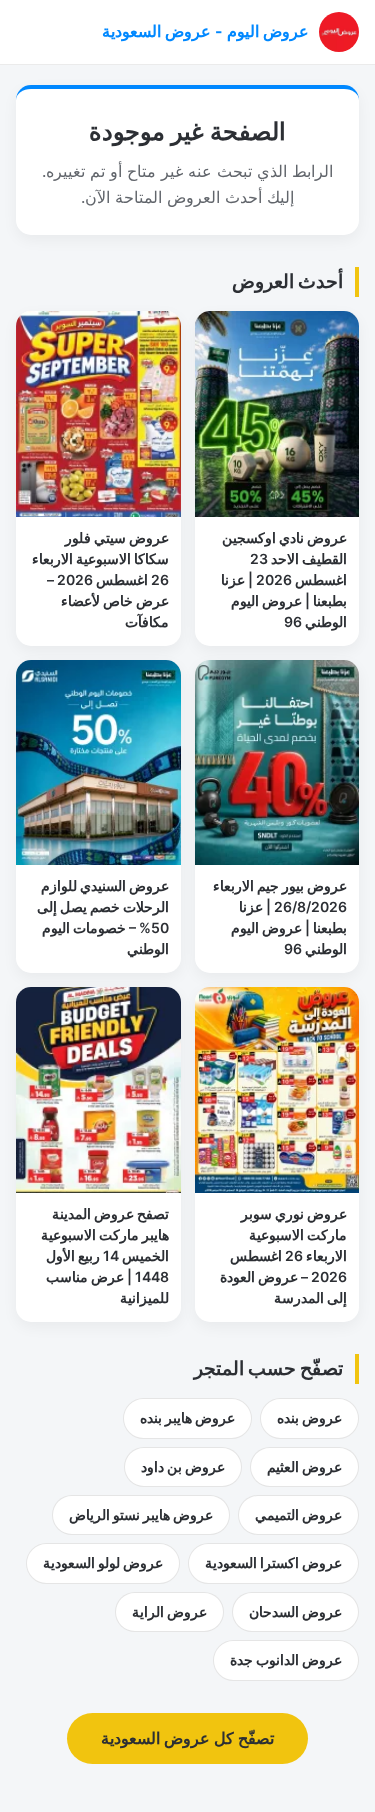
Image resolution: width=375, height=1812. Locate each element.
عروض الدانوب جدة (286, 1659)
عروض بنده (309, 1417)
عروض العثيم (304, 1466)
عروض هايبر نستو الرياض (141, 1514)
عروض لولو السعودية (103, 1562)
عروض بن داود (183, 1466)
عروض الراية (169, 1611)
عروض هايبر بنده (187, 1417)
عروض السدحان (295, 1611)
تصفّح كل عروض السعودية (187, 1738)
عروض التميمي (298, 1514)
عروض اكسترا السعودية (273, 1562)
